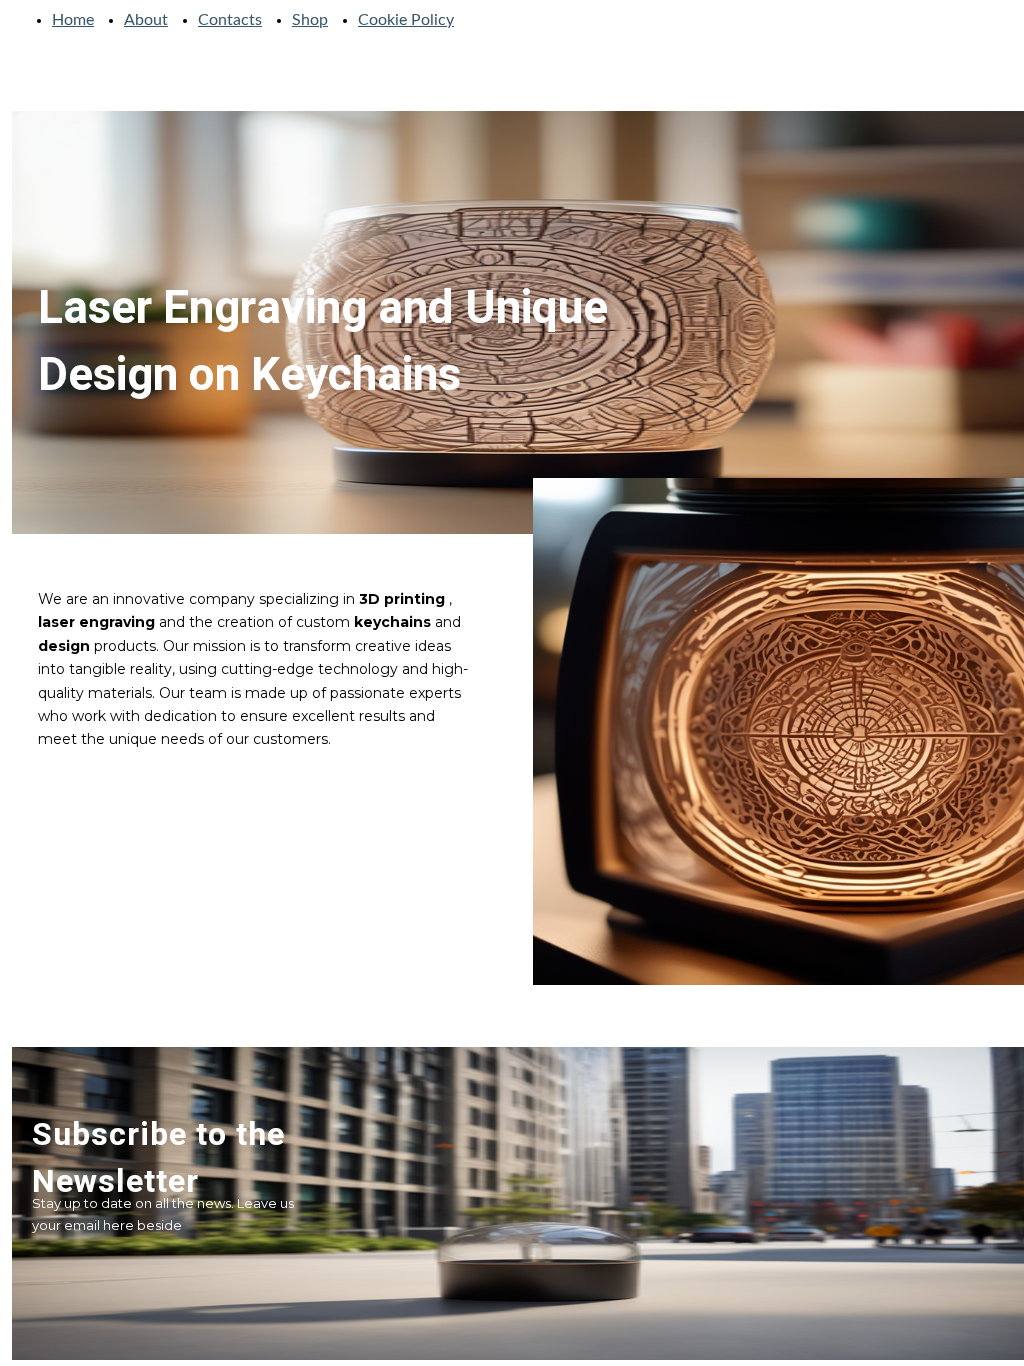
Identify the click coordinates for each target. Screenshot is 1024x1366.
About (146, 20)
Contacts (230, 20)
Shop (310, 20)
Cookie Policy (406, 20)
